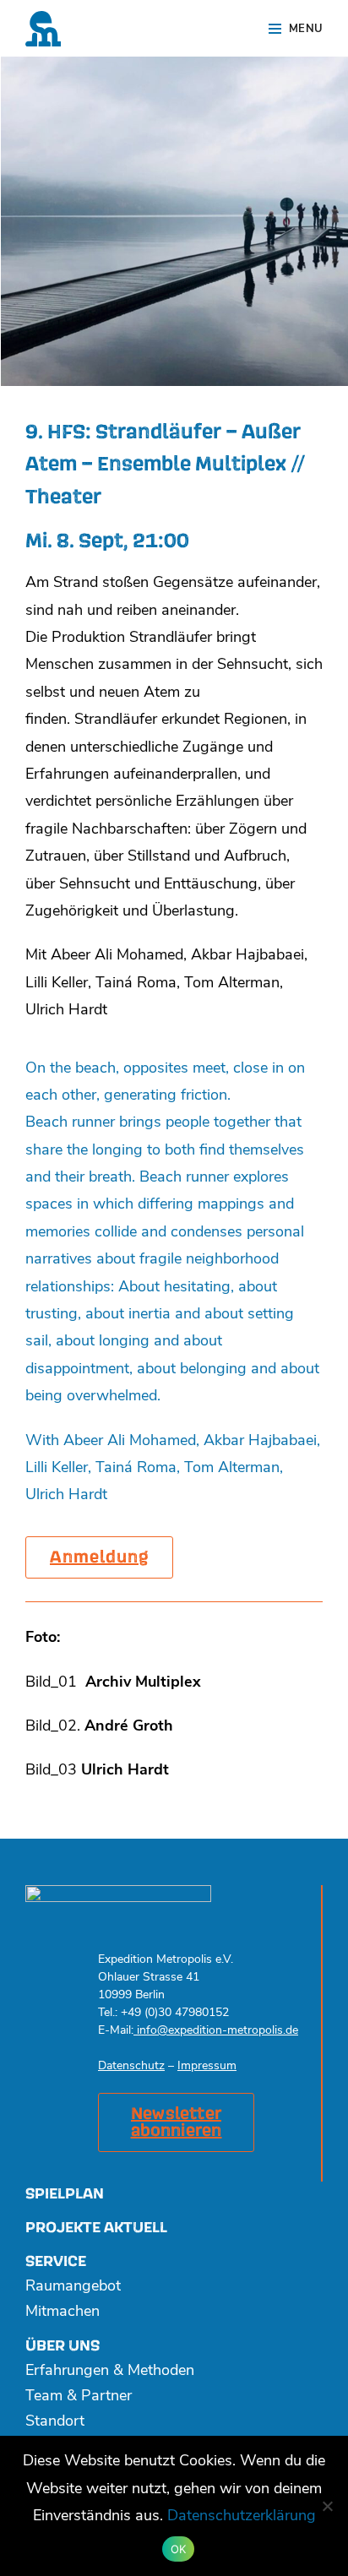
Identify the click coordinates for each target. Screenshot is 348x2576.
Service (56, 2261)
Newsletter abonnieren (177, 2122)
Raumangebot (73, 2287)
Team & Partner (79, 2397)
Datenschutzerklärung (242, 2517)
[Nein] (327, 2506)
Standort (55, 2422)
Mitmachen (63, 2312)
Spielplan (65, 2194)
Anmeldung (99, 1557)
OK (179, 2549)
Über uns (63, 2346)
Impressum (207, 2066)
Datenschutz (131, 2066)
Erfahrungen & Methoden (110, 2372)
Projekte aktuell (96, 2228)
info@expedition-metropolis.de (216, 2031)
